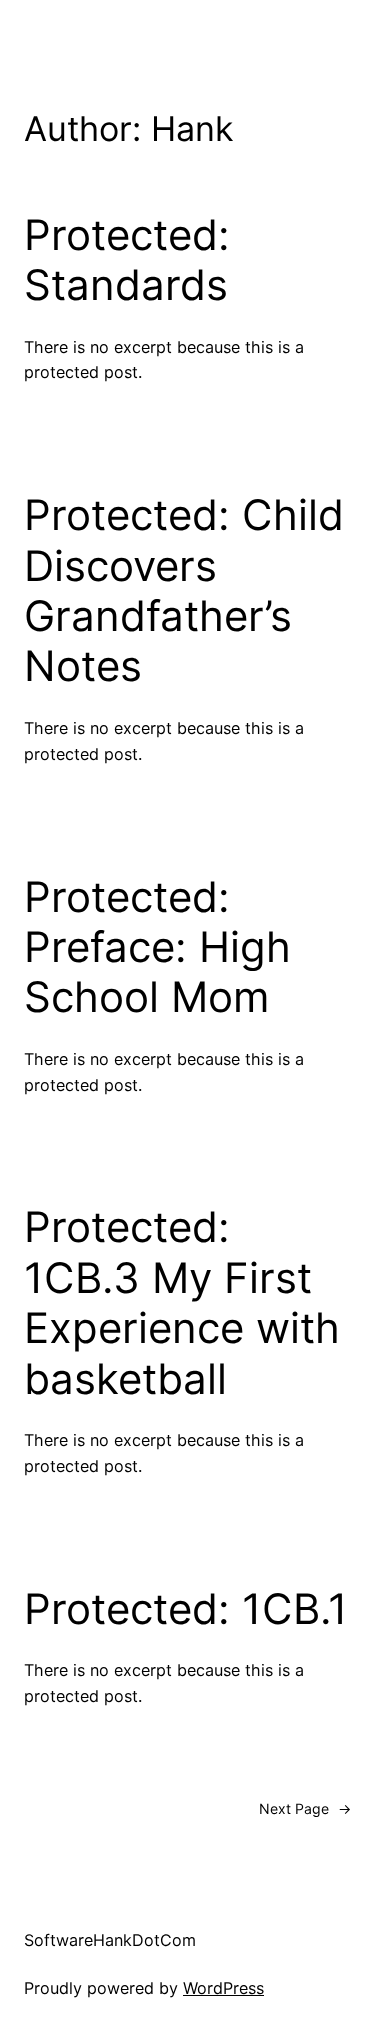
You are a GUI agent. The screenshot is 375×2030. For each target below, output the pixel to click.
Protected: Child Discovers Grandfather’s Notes (184, 590)
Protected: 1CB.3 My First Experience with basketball (182, 1302)
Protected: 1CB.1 (186, 1609)
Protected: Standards (127, 260)
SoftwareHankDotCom (110, 1940)
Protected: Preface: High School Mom (157, 947)
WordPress (223, 1988)
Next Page (305, 1808)
